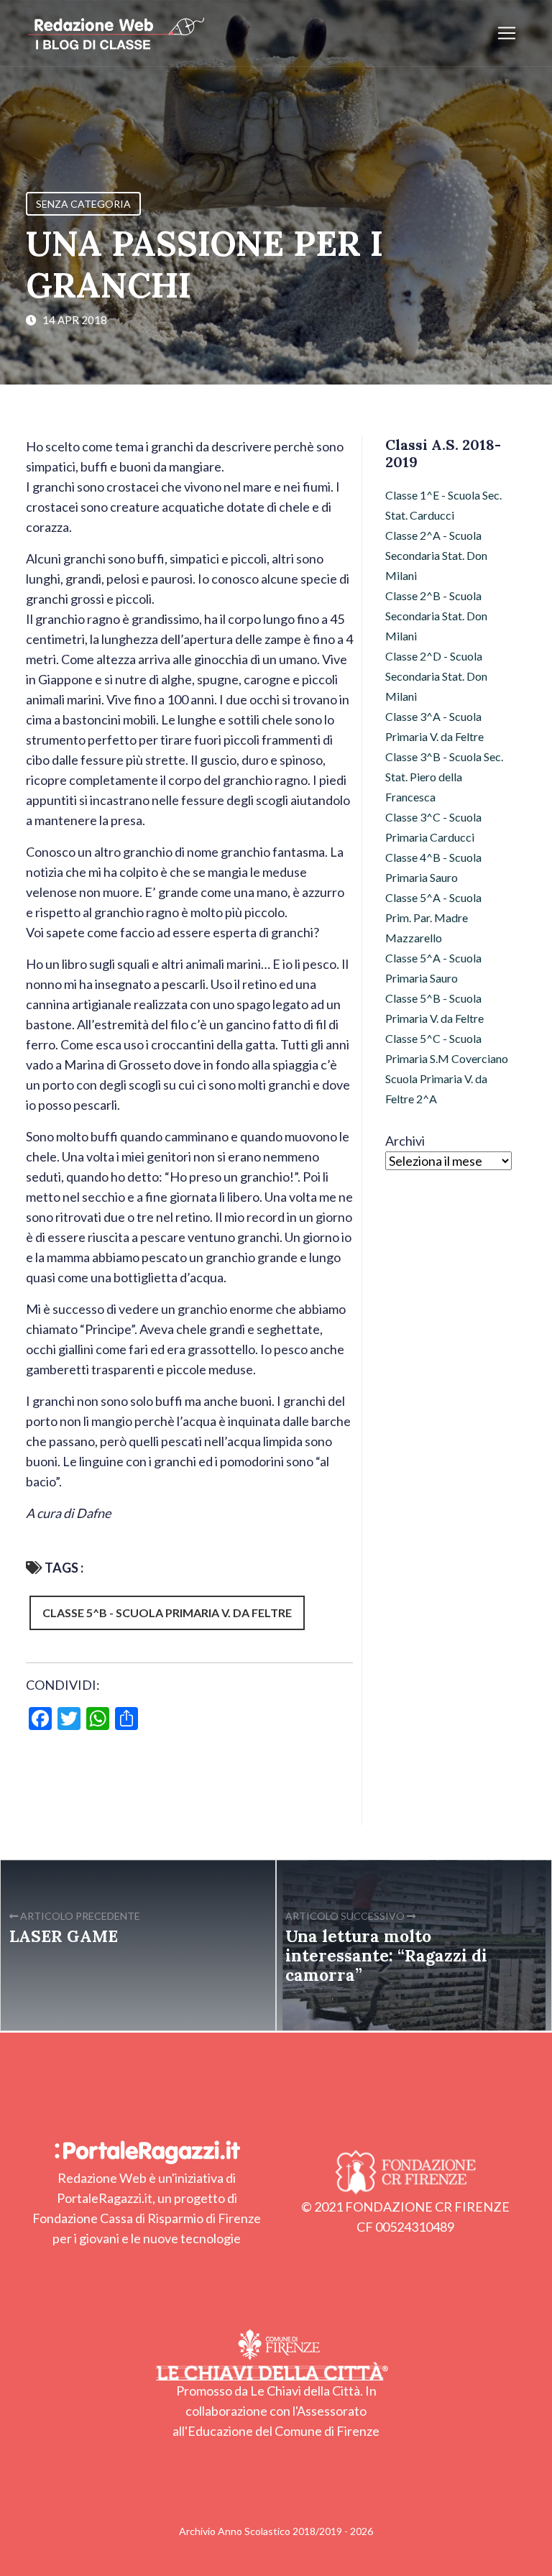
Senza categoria (83, 204)
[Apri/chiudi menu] (507, 33)
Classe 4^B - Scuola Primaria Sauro (433, 867)
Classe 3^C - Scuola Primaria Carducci (433, 827)
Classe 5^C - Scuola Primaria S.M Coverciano (447, 1048)
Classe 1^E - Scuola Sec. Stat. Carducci (443, 505)
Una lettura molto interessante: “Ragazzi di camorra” (386, 1955)
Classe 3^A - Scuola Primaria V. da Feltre (434, 726)
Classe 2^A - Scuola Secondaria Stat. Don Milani (436, 555)
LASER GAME (64, 1936)
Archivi (405, 1141)
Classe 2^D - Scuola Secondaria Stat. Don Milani (436, 676)
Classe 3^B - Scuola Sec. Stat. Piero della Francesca (444, 777)
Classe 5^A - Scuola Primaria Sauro (433, 968)
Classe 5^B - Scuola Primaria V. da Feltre (167, 1613)
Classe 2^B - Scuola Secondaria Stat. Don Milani (436, 616)
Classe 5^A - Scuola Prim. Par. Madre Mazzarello (433, 917)
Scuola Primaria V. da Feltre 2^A (436, 1089)
